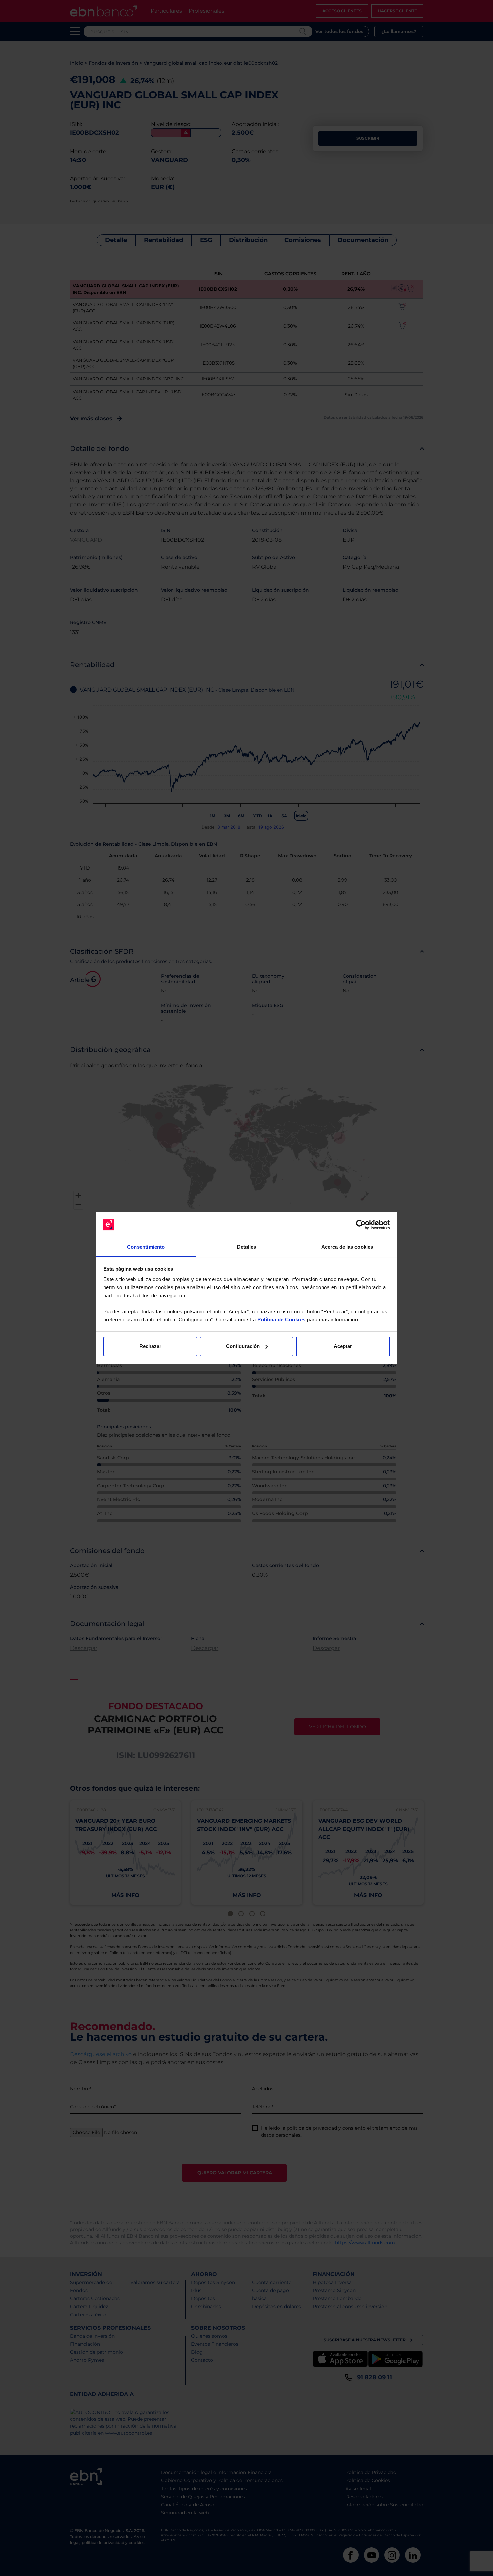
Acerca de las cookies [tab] (347, 1247)
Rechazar (150, 1346)
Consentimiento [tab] (146, 1247)
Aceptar (343, 1346)
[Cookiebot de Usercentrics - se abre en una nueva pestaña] (361, 1225)
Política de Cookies (281, 1320)
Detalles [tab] (247, 1247)
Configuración (243, 1346)
